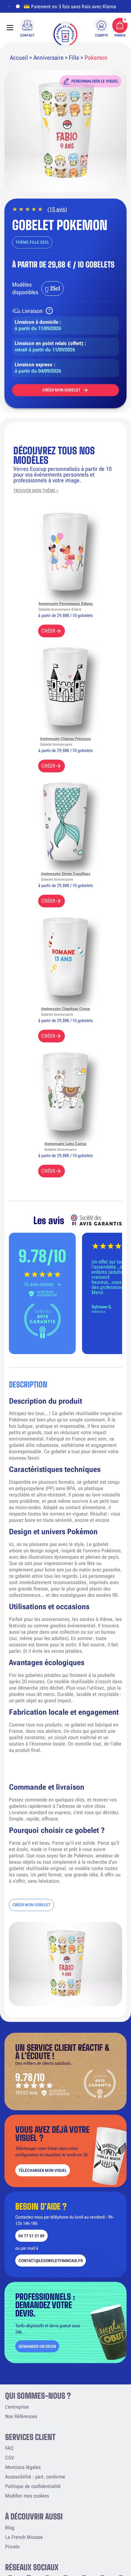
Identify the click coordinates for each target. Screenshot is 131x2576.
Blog (10, 2528)
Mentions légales (23, 2467)
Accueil (19, 58)
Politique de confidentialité (33, 2486)
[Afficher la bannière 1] (9, 6)
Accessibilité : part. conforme (35, 2477)
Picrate (12, 2547)
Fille (74, 58)
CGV (10, 2458)
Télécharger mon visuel (43, 2170)
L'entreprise (17, 2407)
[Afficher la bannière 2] (17, 6)
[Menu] (10, 28)
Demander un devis (37, 2346)
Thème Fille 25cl (32, 242)
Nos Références (21, 2416)
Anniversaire (48, 58)
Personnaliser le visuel (95, 81)
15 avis (57, 209)
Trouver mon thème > (36, 491)
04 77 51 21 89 (31, 2236)
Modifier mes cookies (27, 2496)
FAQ (9, 2448)
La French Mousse (24, 2537)
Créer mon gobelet (61, 390)
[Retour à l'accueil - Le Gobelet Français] (65, 34)
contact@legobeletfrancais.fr (51, 2261)
